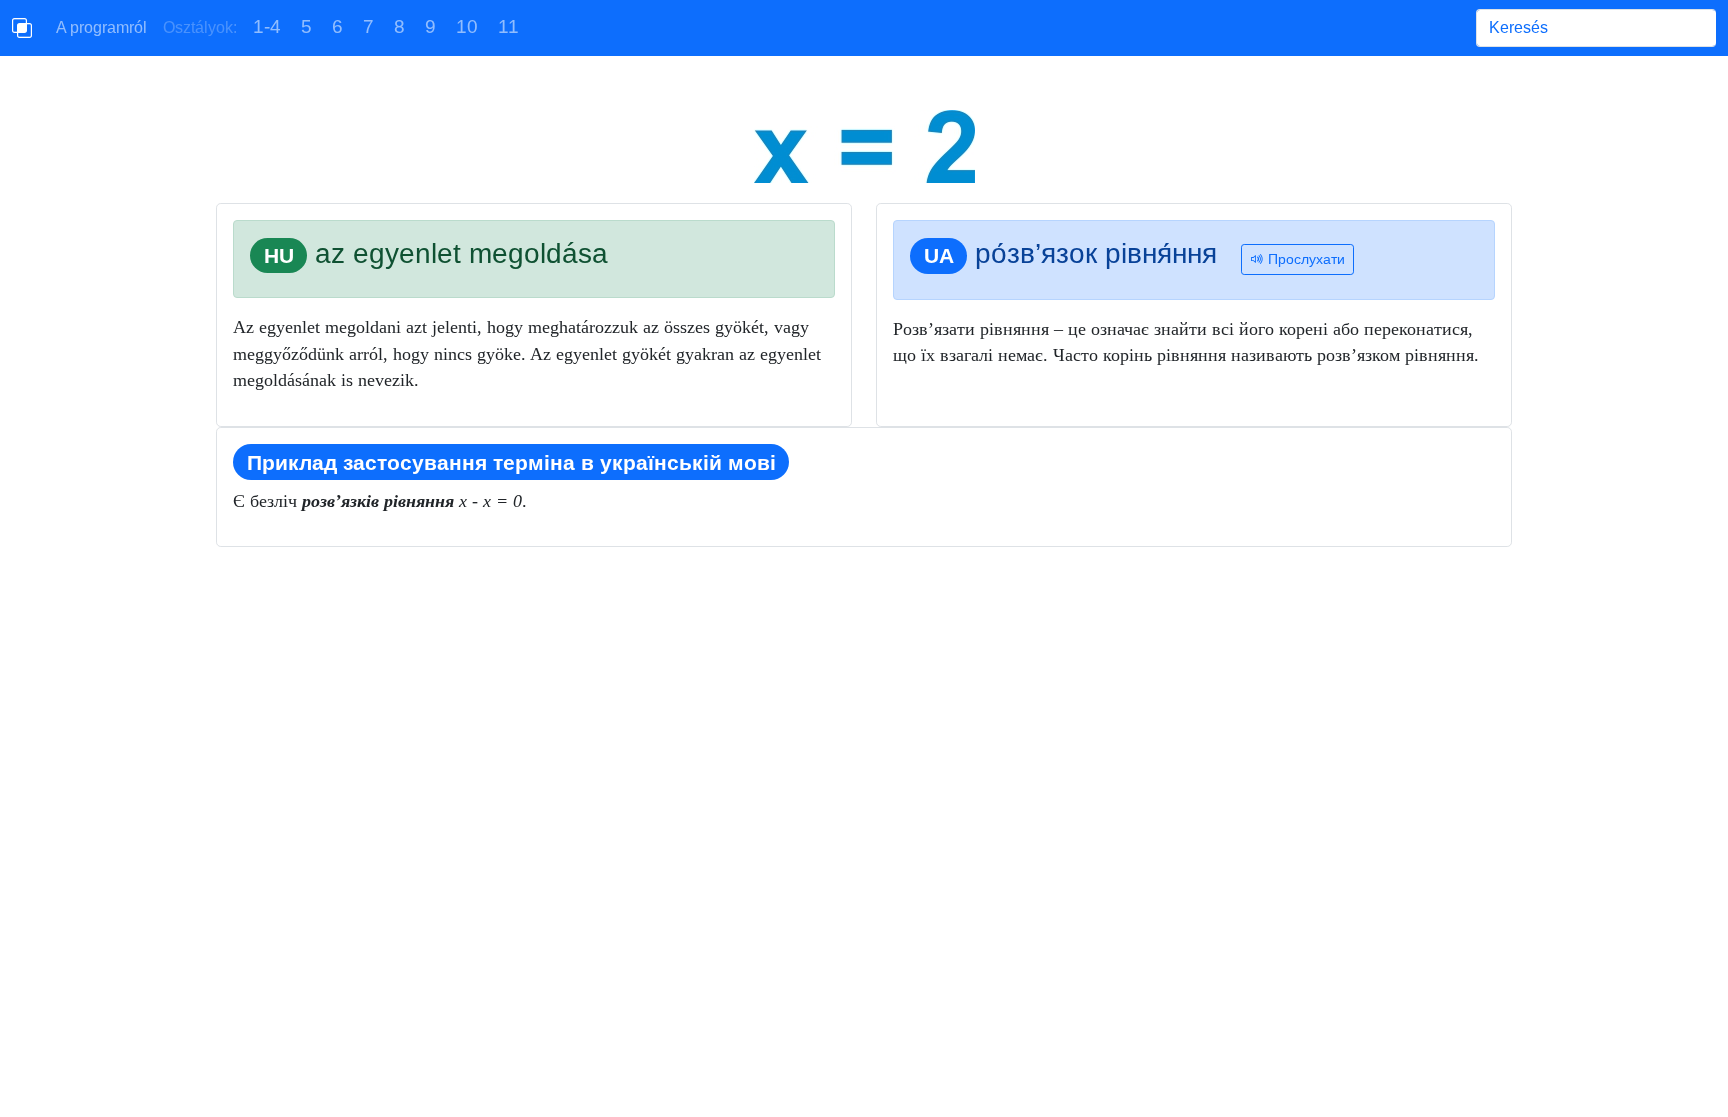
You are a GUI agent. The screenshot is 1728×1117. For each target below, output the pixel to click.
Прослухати (1304, 259)
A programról (101, 27)
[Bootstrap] (22, 28)
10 (467, 26)
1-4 (267, 26)
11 (508, 26)
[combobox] (1596, 28)
